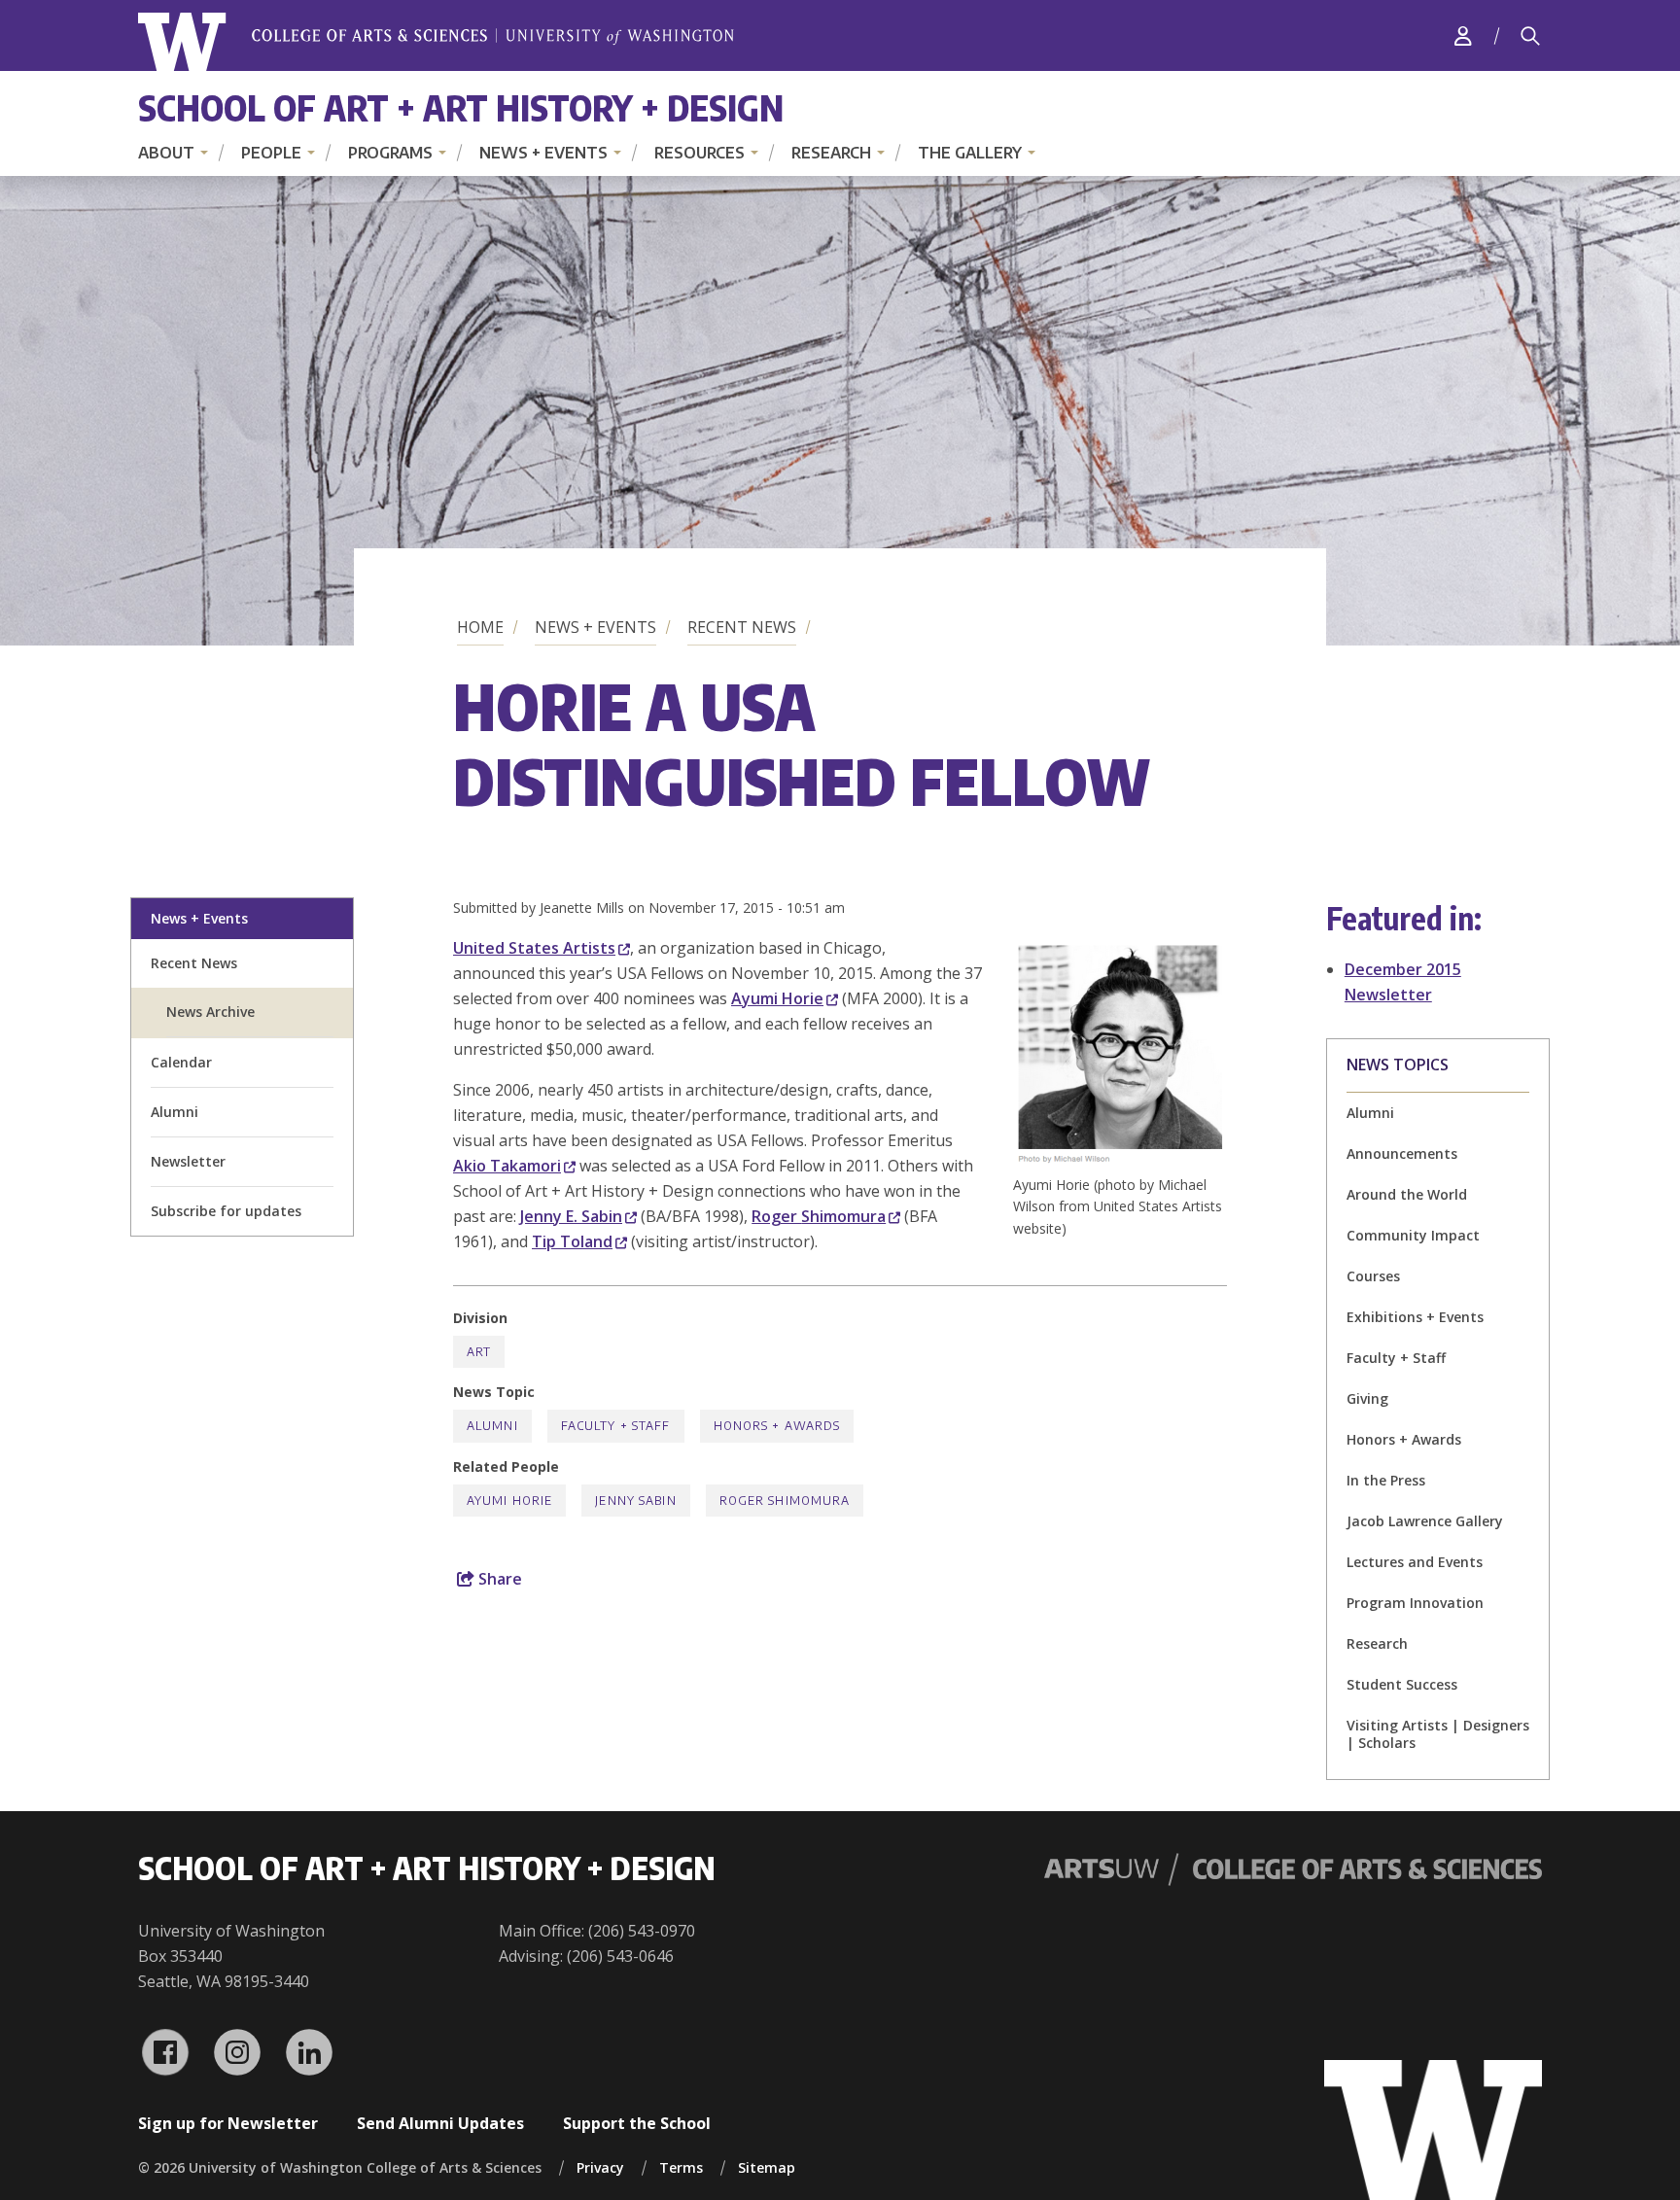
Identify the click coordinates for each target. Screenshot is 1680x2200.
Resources (700, 153)
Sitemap (767, 2167)
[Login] (1463, 35)
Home (480, 627)
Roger (819, 1216)
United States (534, 948)
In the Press (1386, 1480)
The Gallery (970, 153)
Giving (1367, 1398)
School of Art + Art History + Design (461, 107)
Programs (390, 153)
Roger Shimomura (785, 1501)
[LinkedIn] (309, 2052)
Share (498, 1579)
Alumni (175, 1112)
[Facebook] (165, 2052)
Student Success (1402, 1684)
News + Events (543, 153)
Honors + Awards (1404, 1439)
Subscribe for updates (226, 1211)
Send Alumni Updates (440, 2123)
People (271, 153)
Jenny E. (571, 1216)
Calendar (181, 1062)
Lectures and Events (1415, 1562)
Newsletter (188, 1161)
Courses (1373, 1276)
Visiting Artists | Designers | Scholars (1438, 1734)
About (166, 153)
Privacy (600, 2167)
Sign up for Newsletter (228, 2123)
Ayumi (777, 998)
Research (831, 153)
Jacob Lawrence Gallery (1425, 1521)
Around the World (1407, 1194)
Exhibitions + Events (1415, 1317)
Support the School (637, 2123)
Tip (572, 1241)
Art (479, 1352)
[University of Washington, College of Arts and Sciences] (436, 42)
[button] (1120, 1162)
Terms (681, 2167)
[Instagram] (237, 2052)
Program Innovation (1415, 1603)
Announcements (1402, 1153)
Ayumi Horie (509, 1501)
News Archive (210, 1012)
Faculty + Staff (1396, 1358)
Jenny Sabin (635, 1501)
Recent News (742, 627)
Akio (507, 1166)
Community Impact (1413, 1235)
